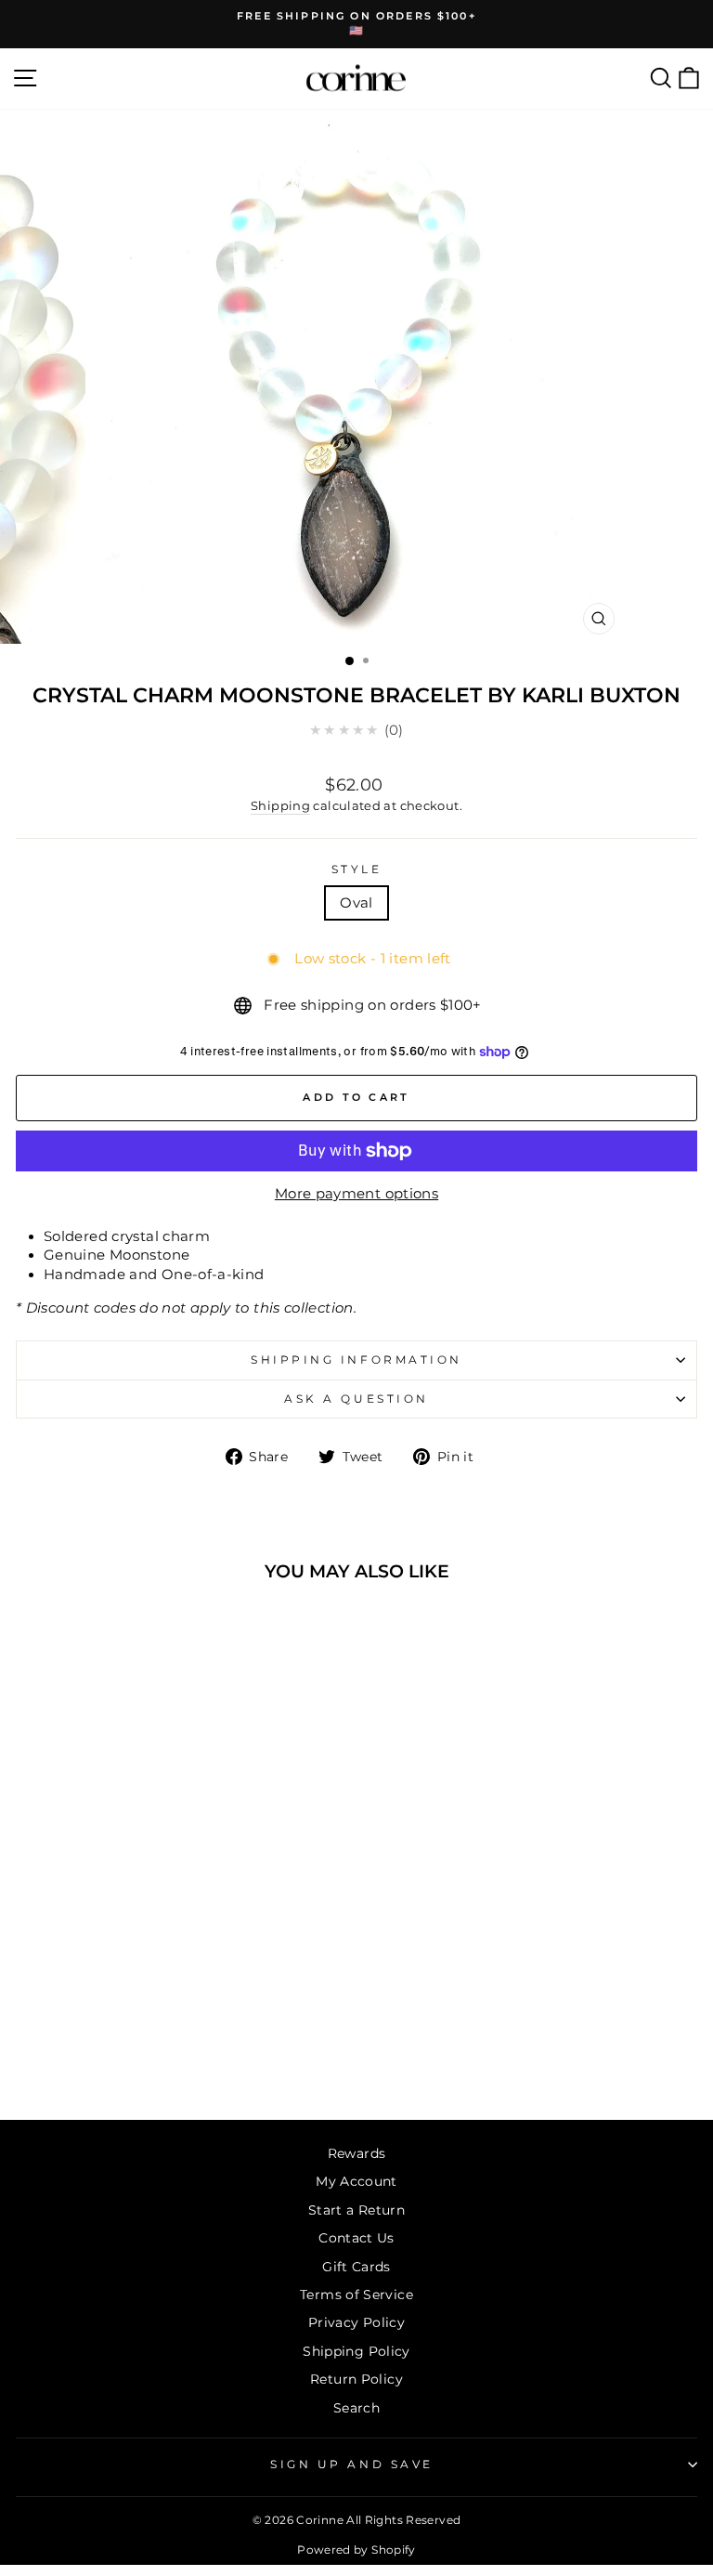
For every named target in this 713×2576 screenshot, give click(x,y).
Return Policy (356, 2379)
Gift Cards (356, 2267)
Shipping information (356, 1360)
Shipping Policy (356, 2351)
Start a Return (356, 2210)
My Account (356, 2181)
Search (356, 2408)
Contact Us (356, 2238)
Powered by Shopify (356, 2550)
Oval (356, 903)
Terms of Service (356, 2295)
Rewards (357, 2153)
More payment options (356, 1194)
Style (357, 870)
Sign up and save (352, 2465)
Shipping (280, 806)
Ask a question (356, 1399)
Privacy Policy (356, 2322)
